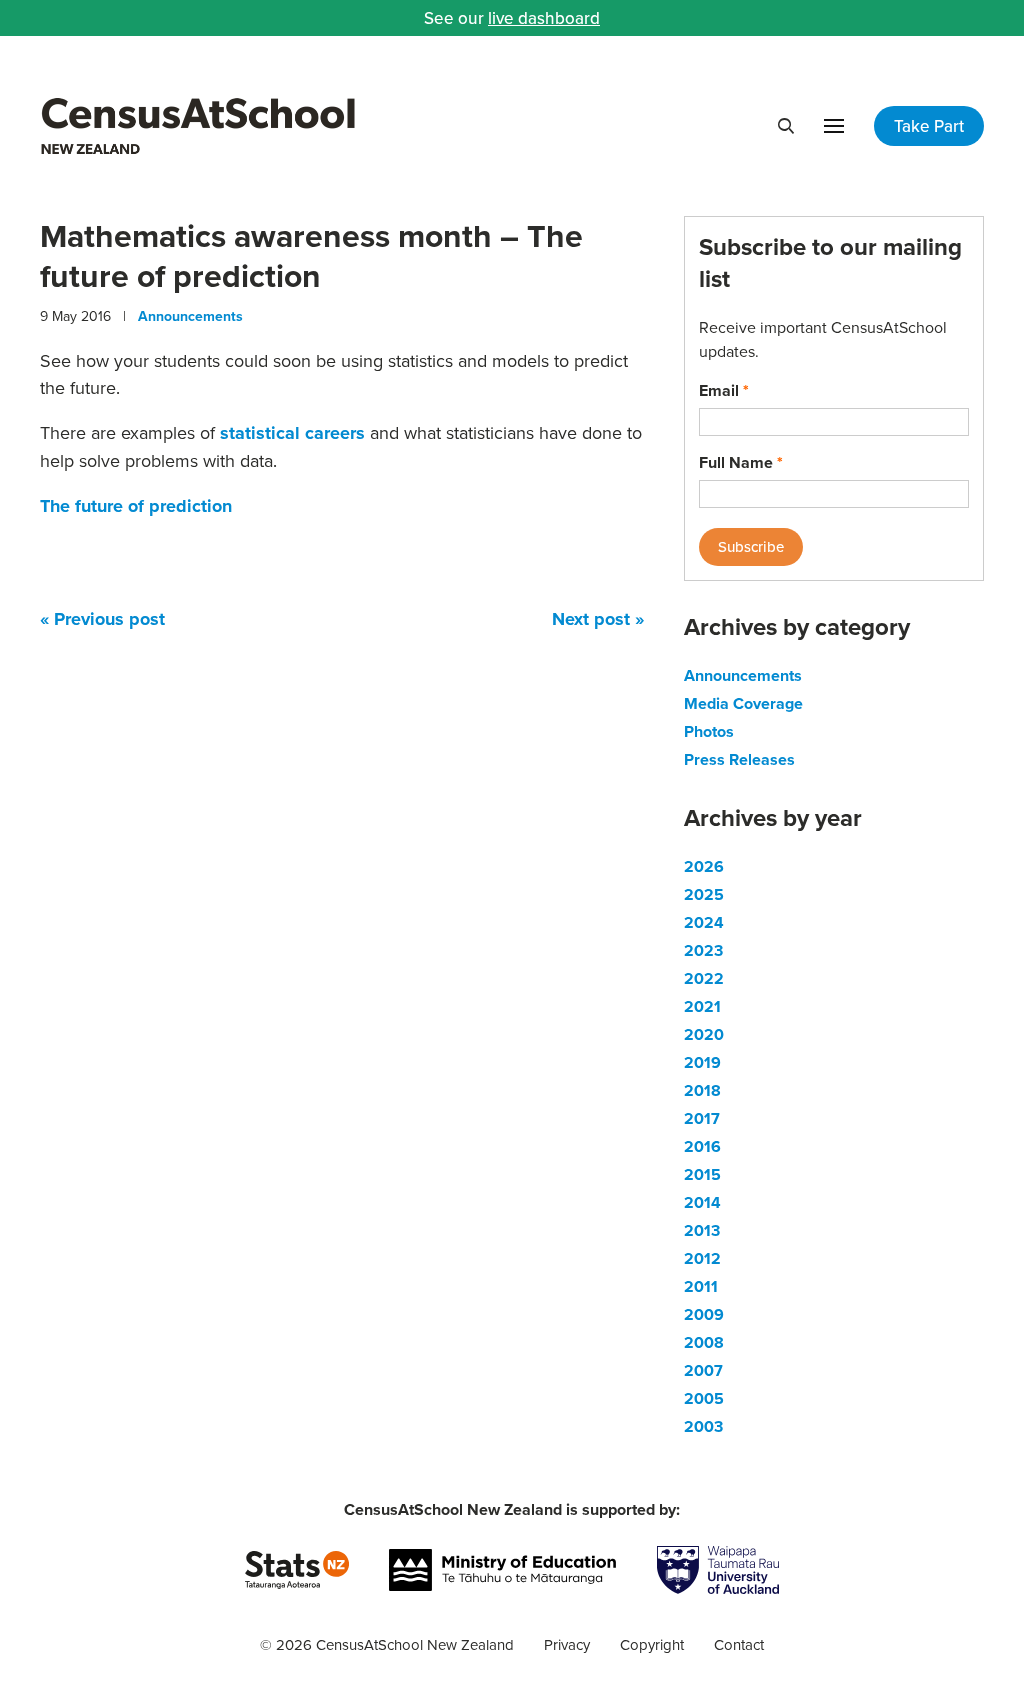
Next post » (598, 619)
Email (724, 390)
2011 (701, 1286)
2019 (702, 1062)
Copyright (652, 1644)
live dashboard (544, 18)
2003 (703, 1426)
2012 (702, 1258)
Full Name (741, 462)
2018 (702, 1090)
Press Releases (739, 759)
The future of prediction (136, 506)
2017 (702, 1118)
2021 (702, 1006)
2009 (704, 1314)
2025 (704, 894)
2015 (702, 1174)
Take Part (929, 126)
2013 (702, 1230)
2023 (703, 950)
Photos (709, 731)
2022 (704, 978)
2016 (702, 1146)
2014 (702, 1202)
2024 (704, 922)
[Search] (786, 126)
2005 (704, 1398)
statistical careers (292, 433)
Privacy (567, 1644)
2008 (704, 1342)
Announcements (190, 316)
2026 (704, 866)
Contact (739, 1644)
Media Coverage (743, 703)
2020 (704, 1034)
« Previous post (102, 619)
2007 (703, 1370)
